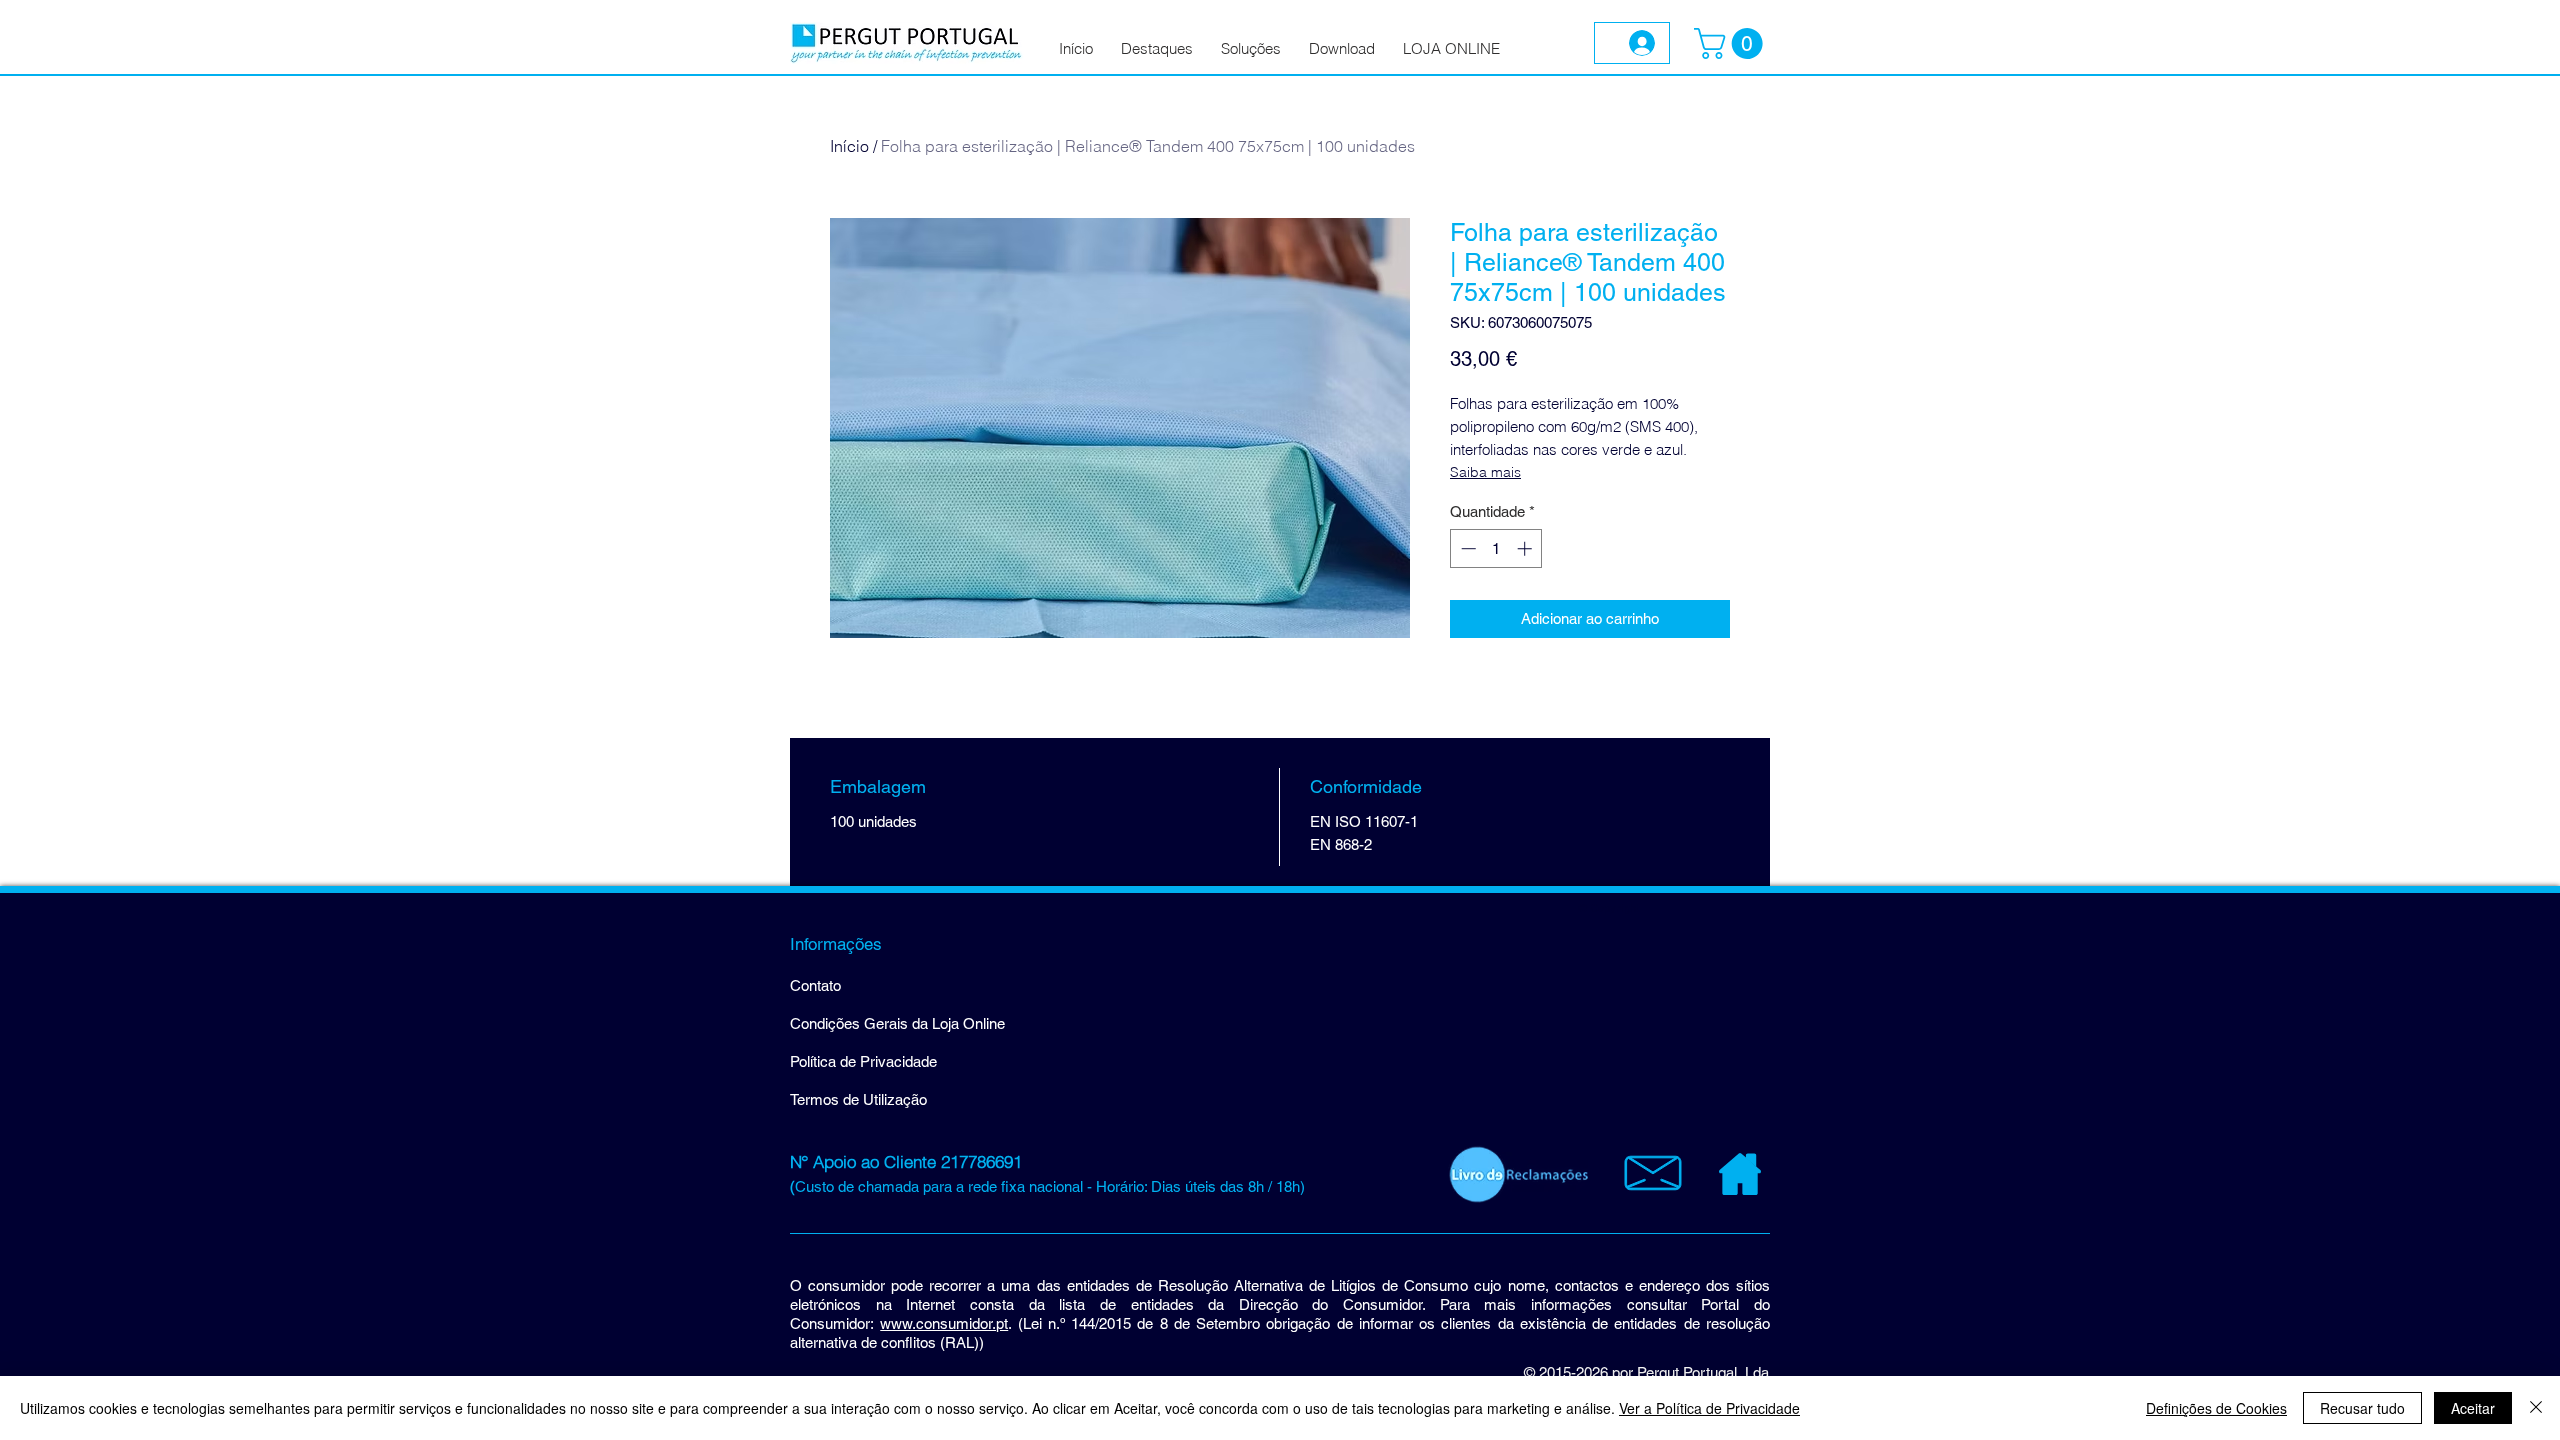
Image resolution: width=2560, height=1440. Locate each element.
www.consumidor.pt (944, 1323)
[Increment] (1526, 548)
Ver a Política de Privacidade (1709, 1408)
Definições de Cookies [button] (2216, 1408)
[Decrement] (1466, 548)
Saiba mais (1485, 472)
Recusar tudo (2362, 1408)
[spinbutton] (1496, 548)
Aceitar (2473, 1408)
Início (849, 146)
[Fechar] (2536, 1408)
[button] (1732, 43)
